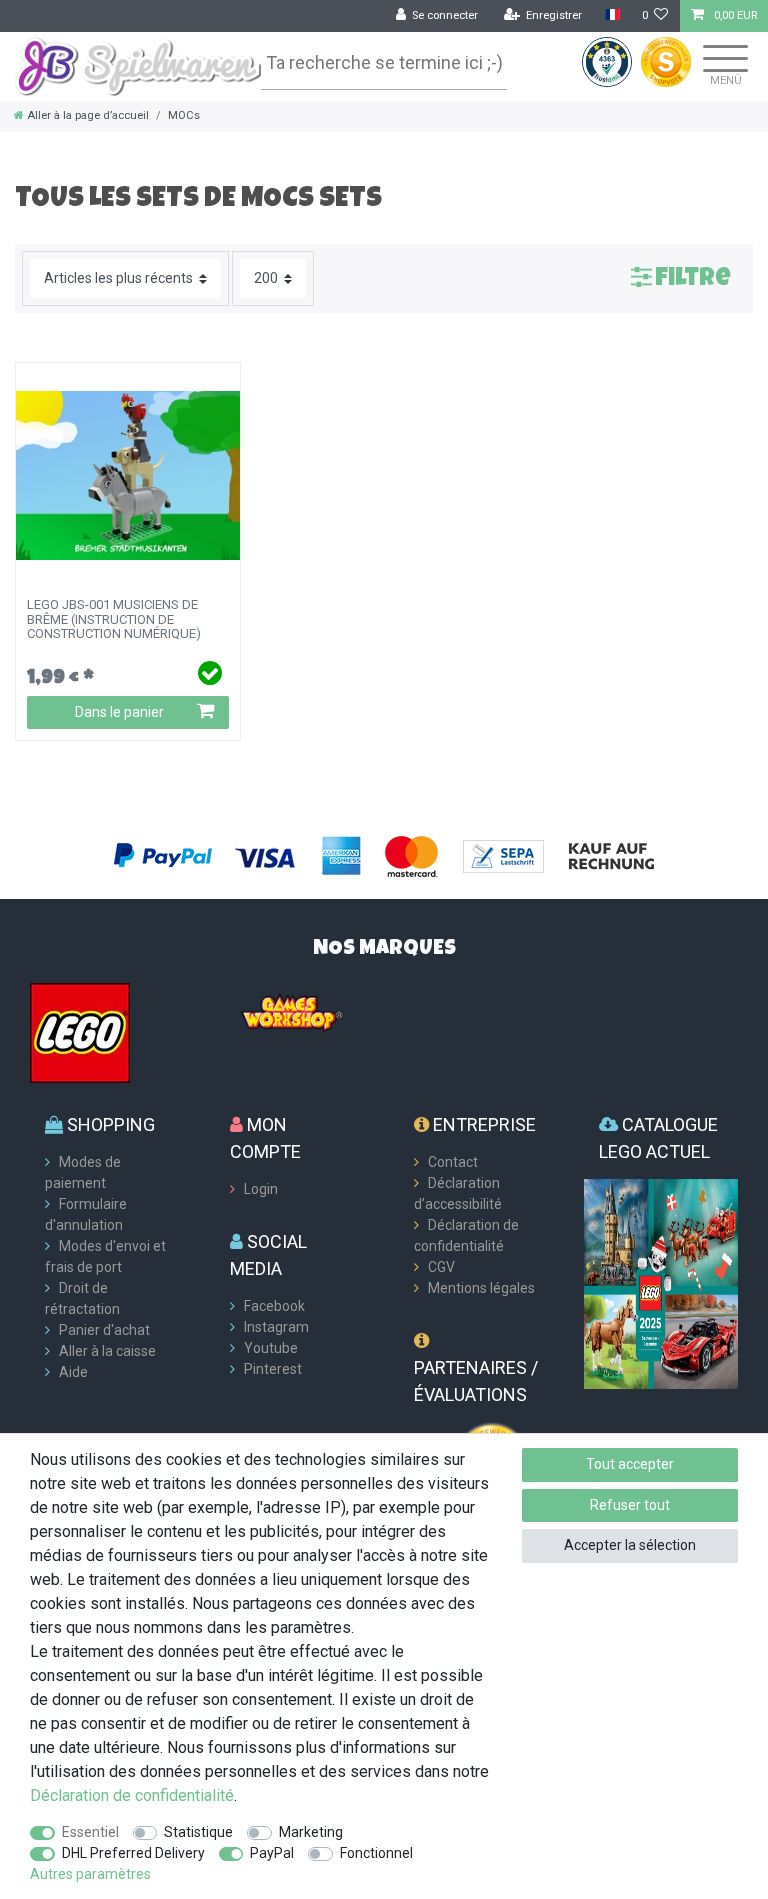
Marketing (311, 1832)
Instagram (276, 1327)
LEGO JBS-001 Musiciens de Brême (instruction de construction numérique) (114, 619)
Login (261, 1189)
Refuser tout (630, 1505)
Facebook (274, 1306)
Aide (73, 1372)
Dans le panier (119, 712)
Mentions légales (481, 1288)
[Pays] (611, 15)
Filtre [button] (693, 279)
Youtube (271, 1348)
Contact (453, 1162)
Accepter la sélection (630, 1545)
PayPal (272, 1853)
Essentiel (90, 1832)
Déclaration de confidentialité (132, 1795)
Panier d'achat (104, 1330)
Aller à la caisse (107, 1351)
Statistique (198, 1832)
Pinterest (273, 1369)
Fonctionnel (376, 1853)
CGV (441, 1267)
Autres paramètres (90, 1874)
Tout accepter (630, 1464)
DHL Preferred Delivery (133, 1853)
